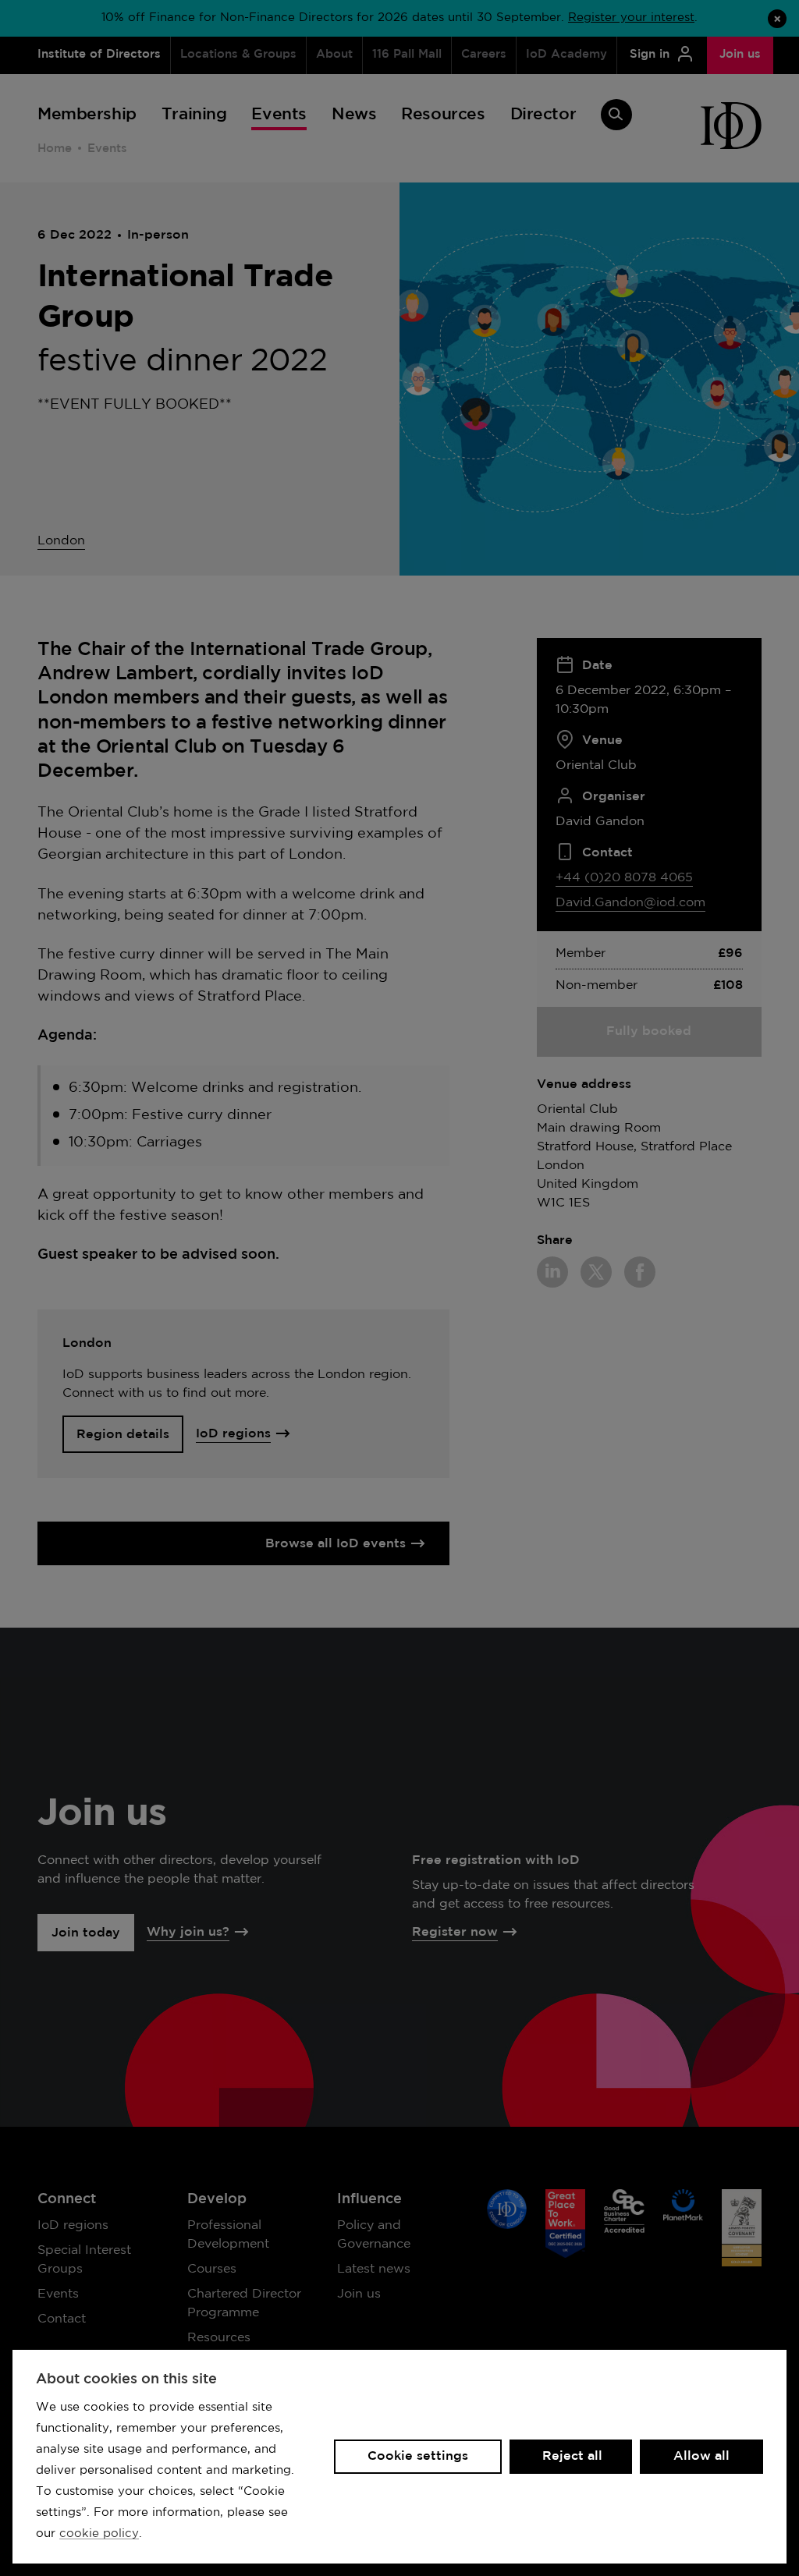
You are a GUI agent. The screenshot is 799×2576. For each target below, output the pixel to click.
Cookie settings (418, 2456)
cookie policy (99, 2533)
